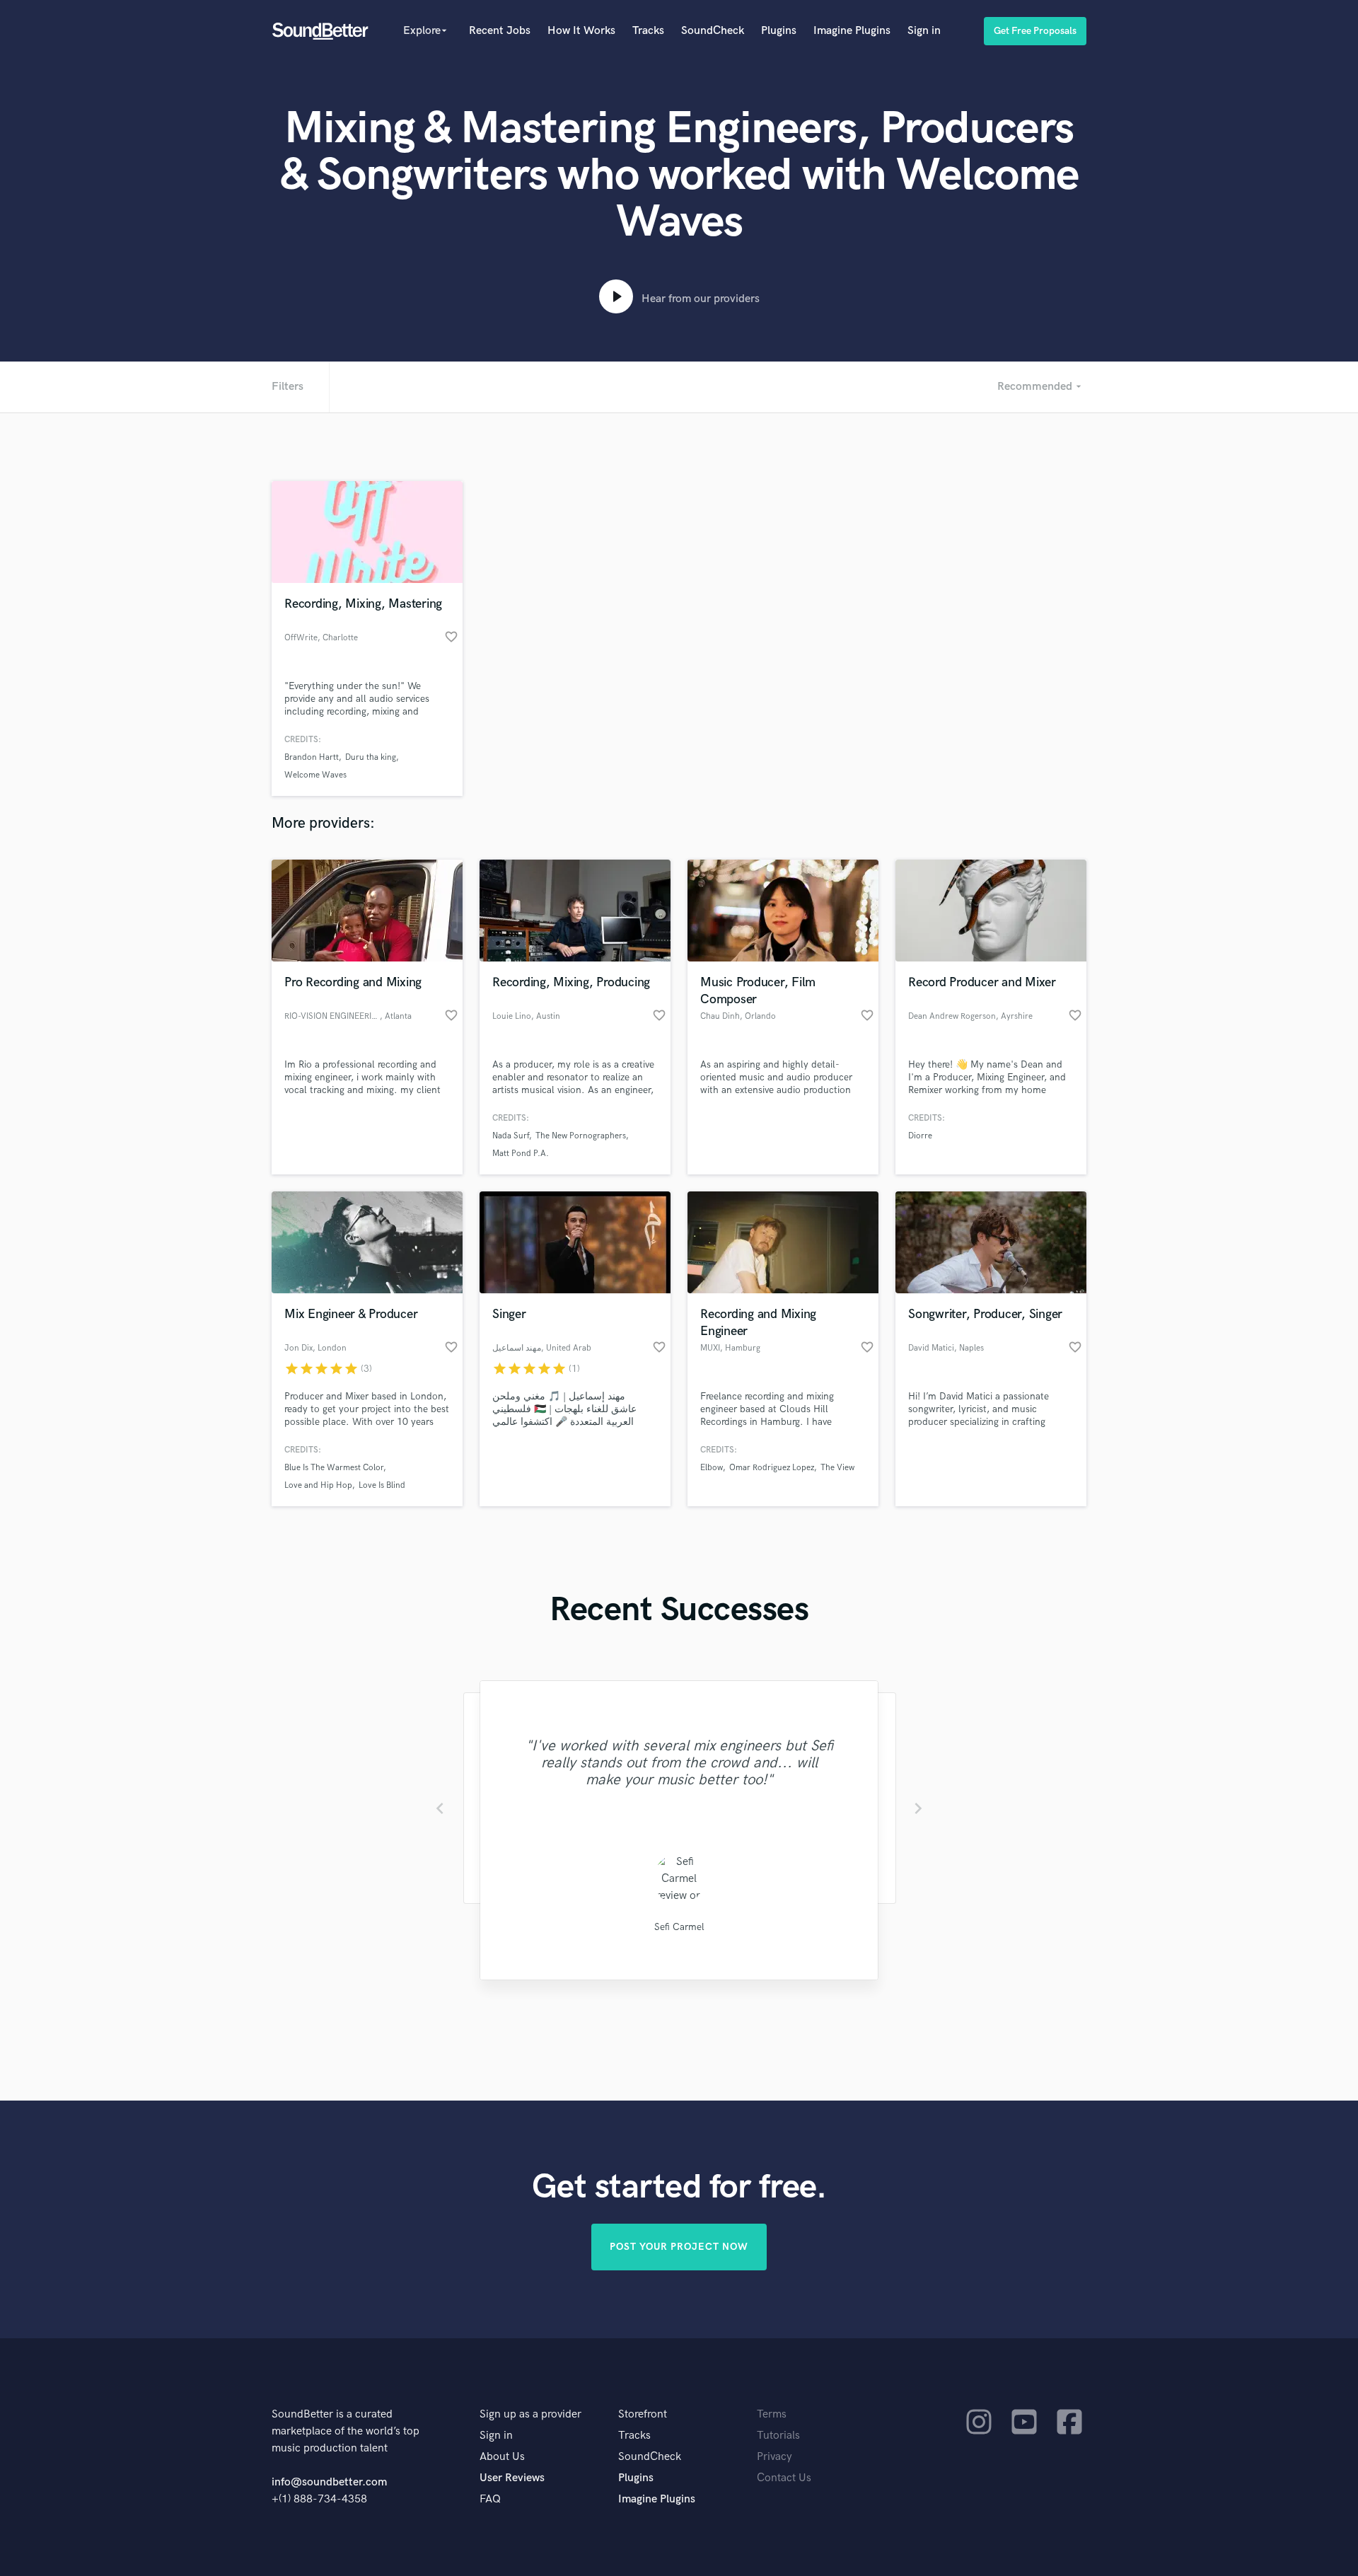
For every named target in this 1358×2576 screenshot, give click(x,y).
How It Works (581, 31)
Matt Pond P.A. (521, 1154)
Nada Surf (511, 1136)
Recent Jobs (500, 31)
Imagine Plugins (852, 31)
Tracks (648, 31)
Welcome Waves (315, 775)
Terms (772, 2414)
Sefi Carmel (679, 1927)
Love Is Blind (382, 1485)
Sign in (924, 31)
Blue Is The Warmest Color (334, 1468)
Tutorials (778, 2436)
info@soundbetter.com (329, 2482)
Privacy (774, 2457)
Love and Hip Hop (318, 1485)
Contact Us (784, 2478)
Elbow (712, 1468)
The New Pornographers (581, 1136)
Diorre (920, 1136)
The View (837, 1468)
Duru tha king (371, 757)
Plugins (779, 31)
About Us (502, 2457)
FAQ (490, 2499)
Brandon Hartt (312, 757)
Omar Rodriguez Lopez (772, 1468)
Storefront (643, 2414)
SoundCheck (713, 31)
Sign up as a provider (530, 2414)
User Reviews (512, 2478)
